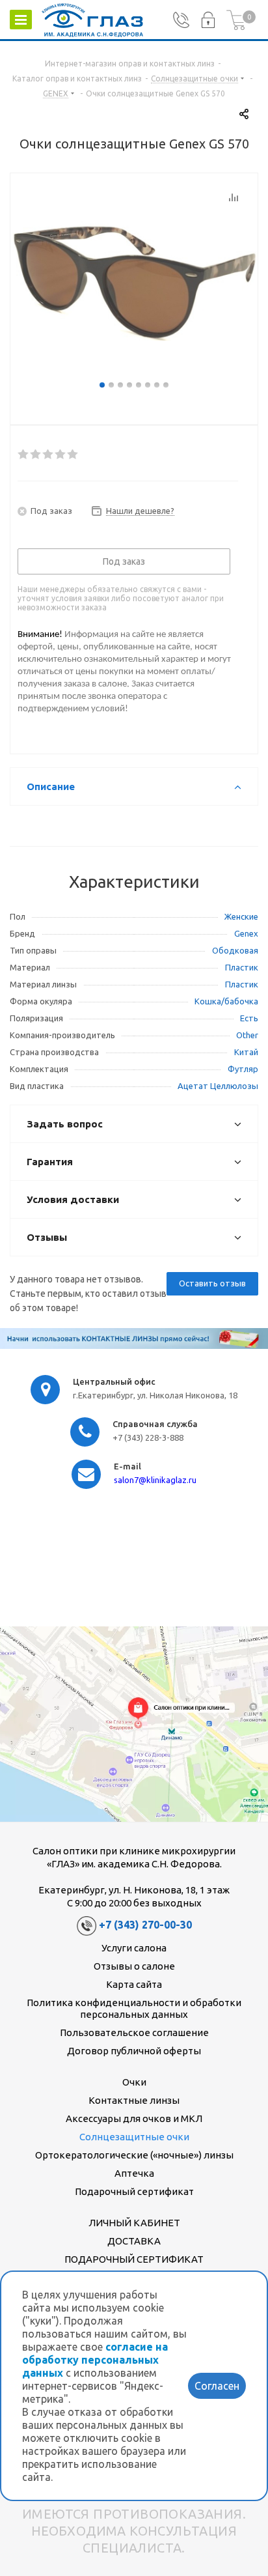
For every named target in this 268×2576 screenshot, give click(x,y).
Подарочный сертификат (134, 2191)
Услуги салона (134, 1948)
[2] (36, 455)
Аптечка (134, 2173)
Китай (246, 1052)
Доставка (134, 2241)
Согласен (217, 2386)
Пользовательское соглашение (134, 2032)
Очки (134, 2082)
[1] (24, 455)
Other (247, 1035)
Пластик (242, 967)
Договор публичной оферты (134, 2051)
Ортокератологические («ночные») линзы (134, 2155)
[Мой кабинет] (208, 20)
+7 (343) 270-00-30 (145, 1925)
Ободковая (235, 950)
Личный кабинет (134, 2223)
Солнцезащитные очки (134, 2137)
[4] (61, 455)
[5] (73, 455)
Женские (241, 916)
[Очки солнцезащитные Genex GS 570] (134, 280)
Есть (249, 1018)
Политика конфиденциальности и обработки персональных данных (134, 2008)
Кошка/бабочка (226, 1001)
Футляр (243, 1069)
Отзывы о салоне (134, 1966)
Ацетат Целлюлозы (218, 1086)
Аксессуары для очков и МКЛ (134, 2118)
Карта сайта (134, 1984)
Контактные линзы (134, 2100)
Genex (246, 933)
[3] (48, 455)
